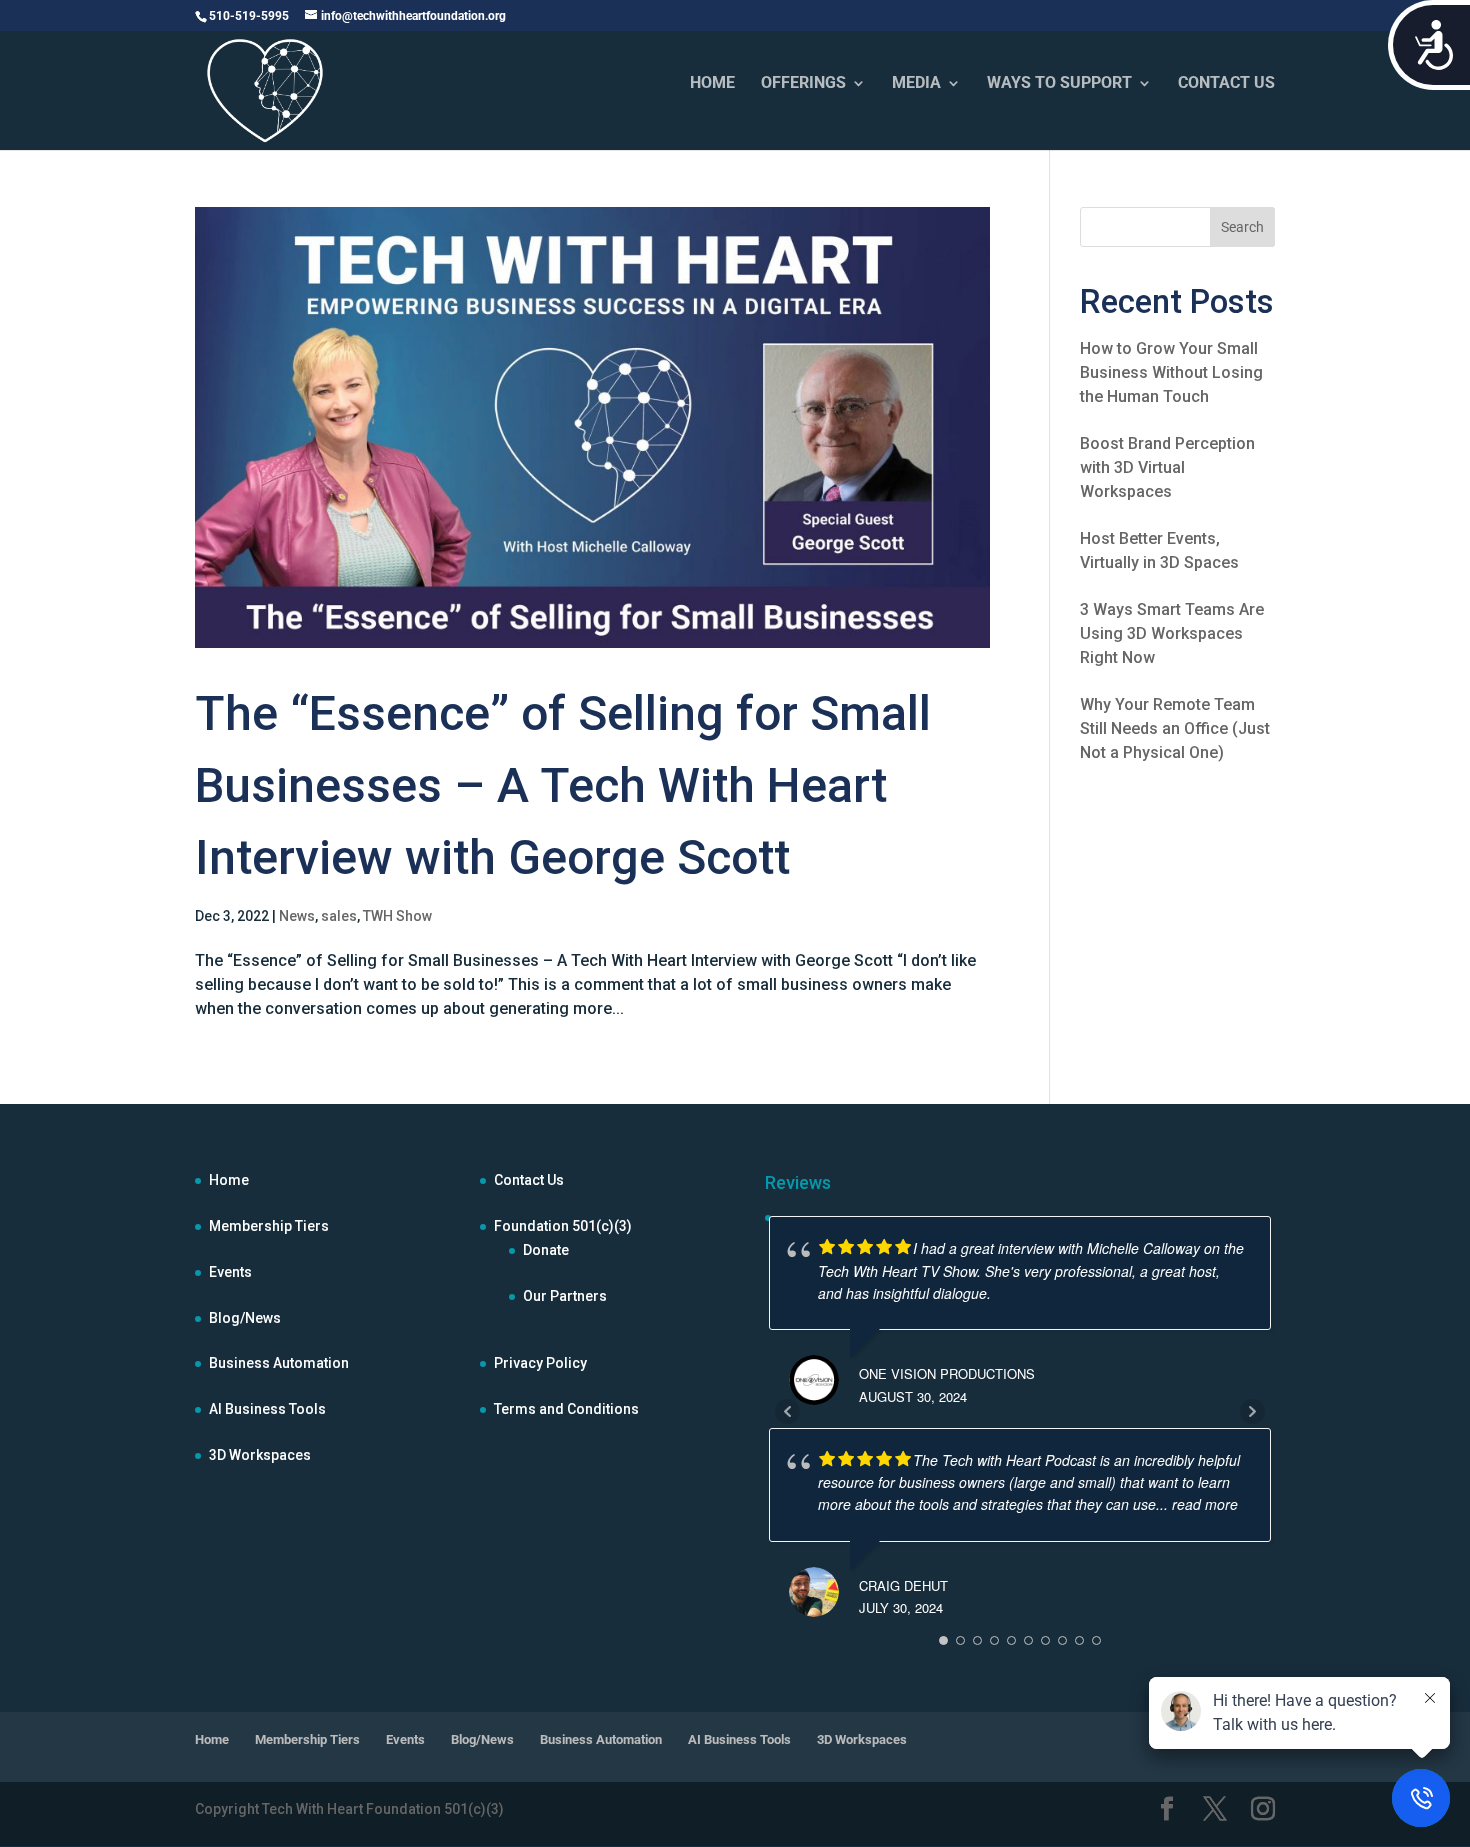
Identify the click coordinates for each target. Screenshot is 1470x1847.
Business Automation (279, 1363)
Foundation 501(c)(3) (563, 1226)
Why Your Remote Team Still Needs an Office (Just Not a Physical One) (1175, 728)
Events (230, 1272)
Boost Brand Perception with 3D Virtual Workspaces (1167, 467)
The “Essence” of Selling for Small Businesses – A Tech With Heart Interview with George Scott (563, 785)
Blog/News (245, 1318)
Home (229, 1180)
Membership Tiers (269, 1226)
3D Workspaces (260, 1455)
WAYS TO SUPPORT (1059, 84)
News (297, 916)
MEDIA (916, 84)
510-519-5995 (249, 16)
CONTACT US (1226, 84)
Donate (546, 1250)
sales (339, 916)
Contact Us (529, 1180)
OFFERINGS (803, 84)
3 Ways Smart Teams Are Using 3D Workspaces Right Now (1172, 633)
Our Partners (565, 1296)
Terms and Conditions (566, 1409)
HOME (712, 84)
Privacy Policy (540, 1363)
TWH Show (397, 916)
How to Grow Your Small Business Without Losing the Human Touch (1171, 372)
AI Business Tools (267, 1409)
